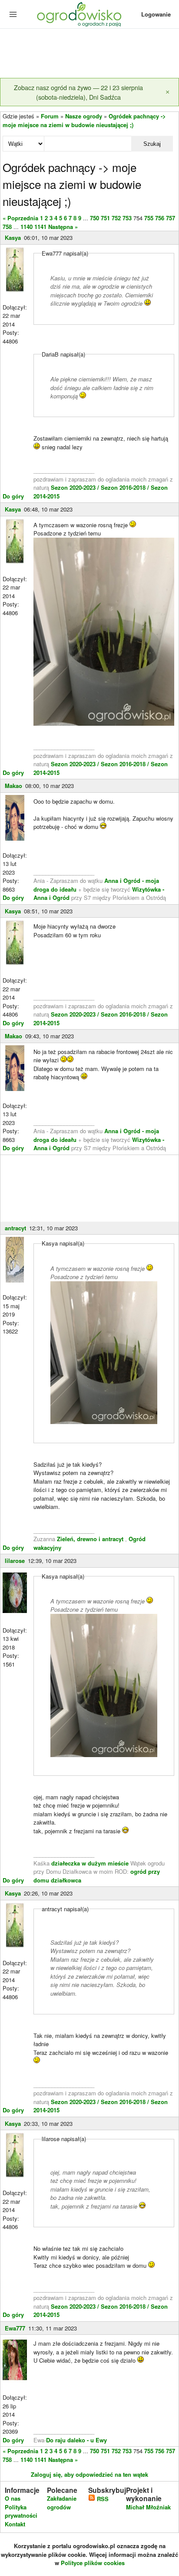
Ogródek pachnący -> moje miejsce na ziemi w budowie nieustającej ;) (84, 120)
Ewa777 (15, 2328)
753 (127, 218)
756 (160, 218)
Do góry (13, 496)
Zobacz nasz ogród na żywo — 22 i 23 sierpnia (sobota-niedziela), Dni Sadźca (78, 92)
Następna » (63, 227)
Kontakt (15, 2524)
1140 (27, 227)
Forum (50, 116)
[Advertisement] (89, 54)
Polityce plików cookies (93, 2563)
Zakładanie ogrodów (62, 2503)
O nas (13, 2498)
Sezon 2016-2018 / (125, 487)
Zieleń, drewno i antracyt (90, 1539)
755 (149, 218)
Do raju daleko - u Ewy (76, 2440)
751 (105, 218)
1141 (40, 227)
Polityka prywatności (21, 2511)
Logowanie (156, 14)
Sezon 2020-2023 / (76, 487)
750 (94, 218)
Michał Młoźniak (148, 2507)
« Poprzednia (20, 218)
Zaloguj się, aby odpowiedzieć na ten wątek (89, 2474)
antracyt (15, 1228)
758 (7, 227)
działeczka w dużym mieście (90, 1863)
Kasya (13, 237)
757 (171, 218)
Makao (13, 786)
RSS (102, 2499)
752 (116, 218)
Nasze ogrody (84, 116)
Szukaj (152, 144)
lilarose (15, 1561)
